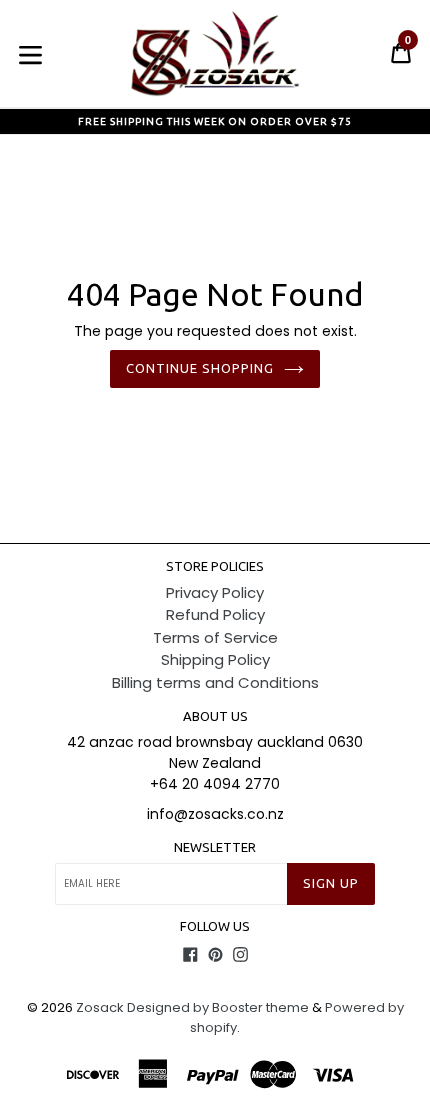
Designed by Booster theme (218, 1007)
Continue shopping (200, 368)
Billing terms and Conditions (215, 682)
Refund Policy (215, 614)
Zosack (100, 1007)
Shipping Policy (215, 659)
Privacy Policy (215, 592)
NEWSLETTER (215, 847)
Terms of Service (215, 637)
